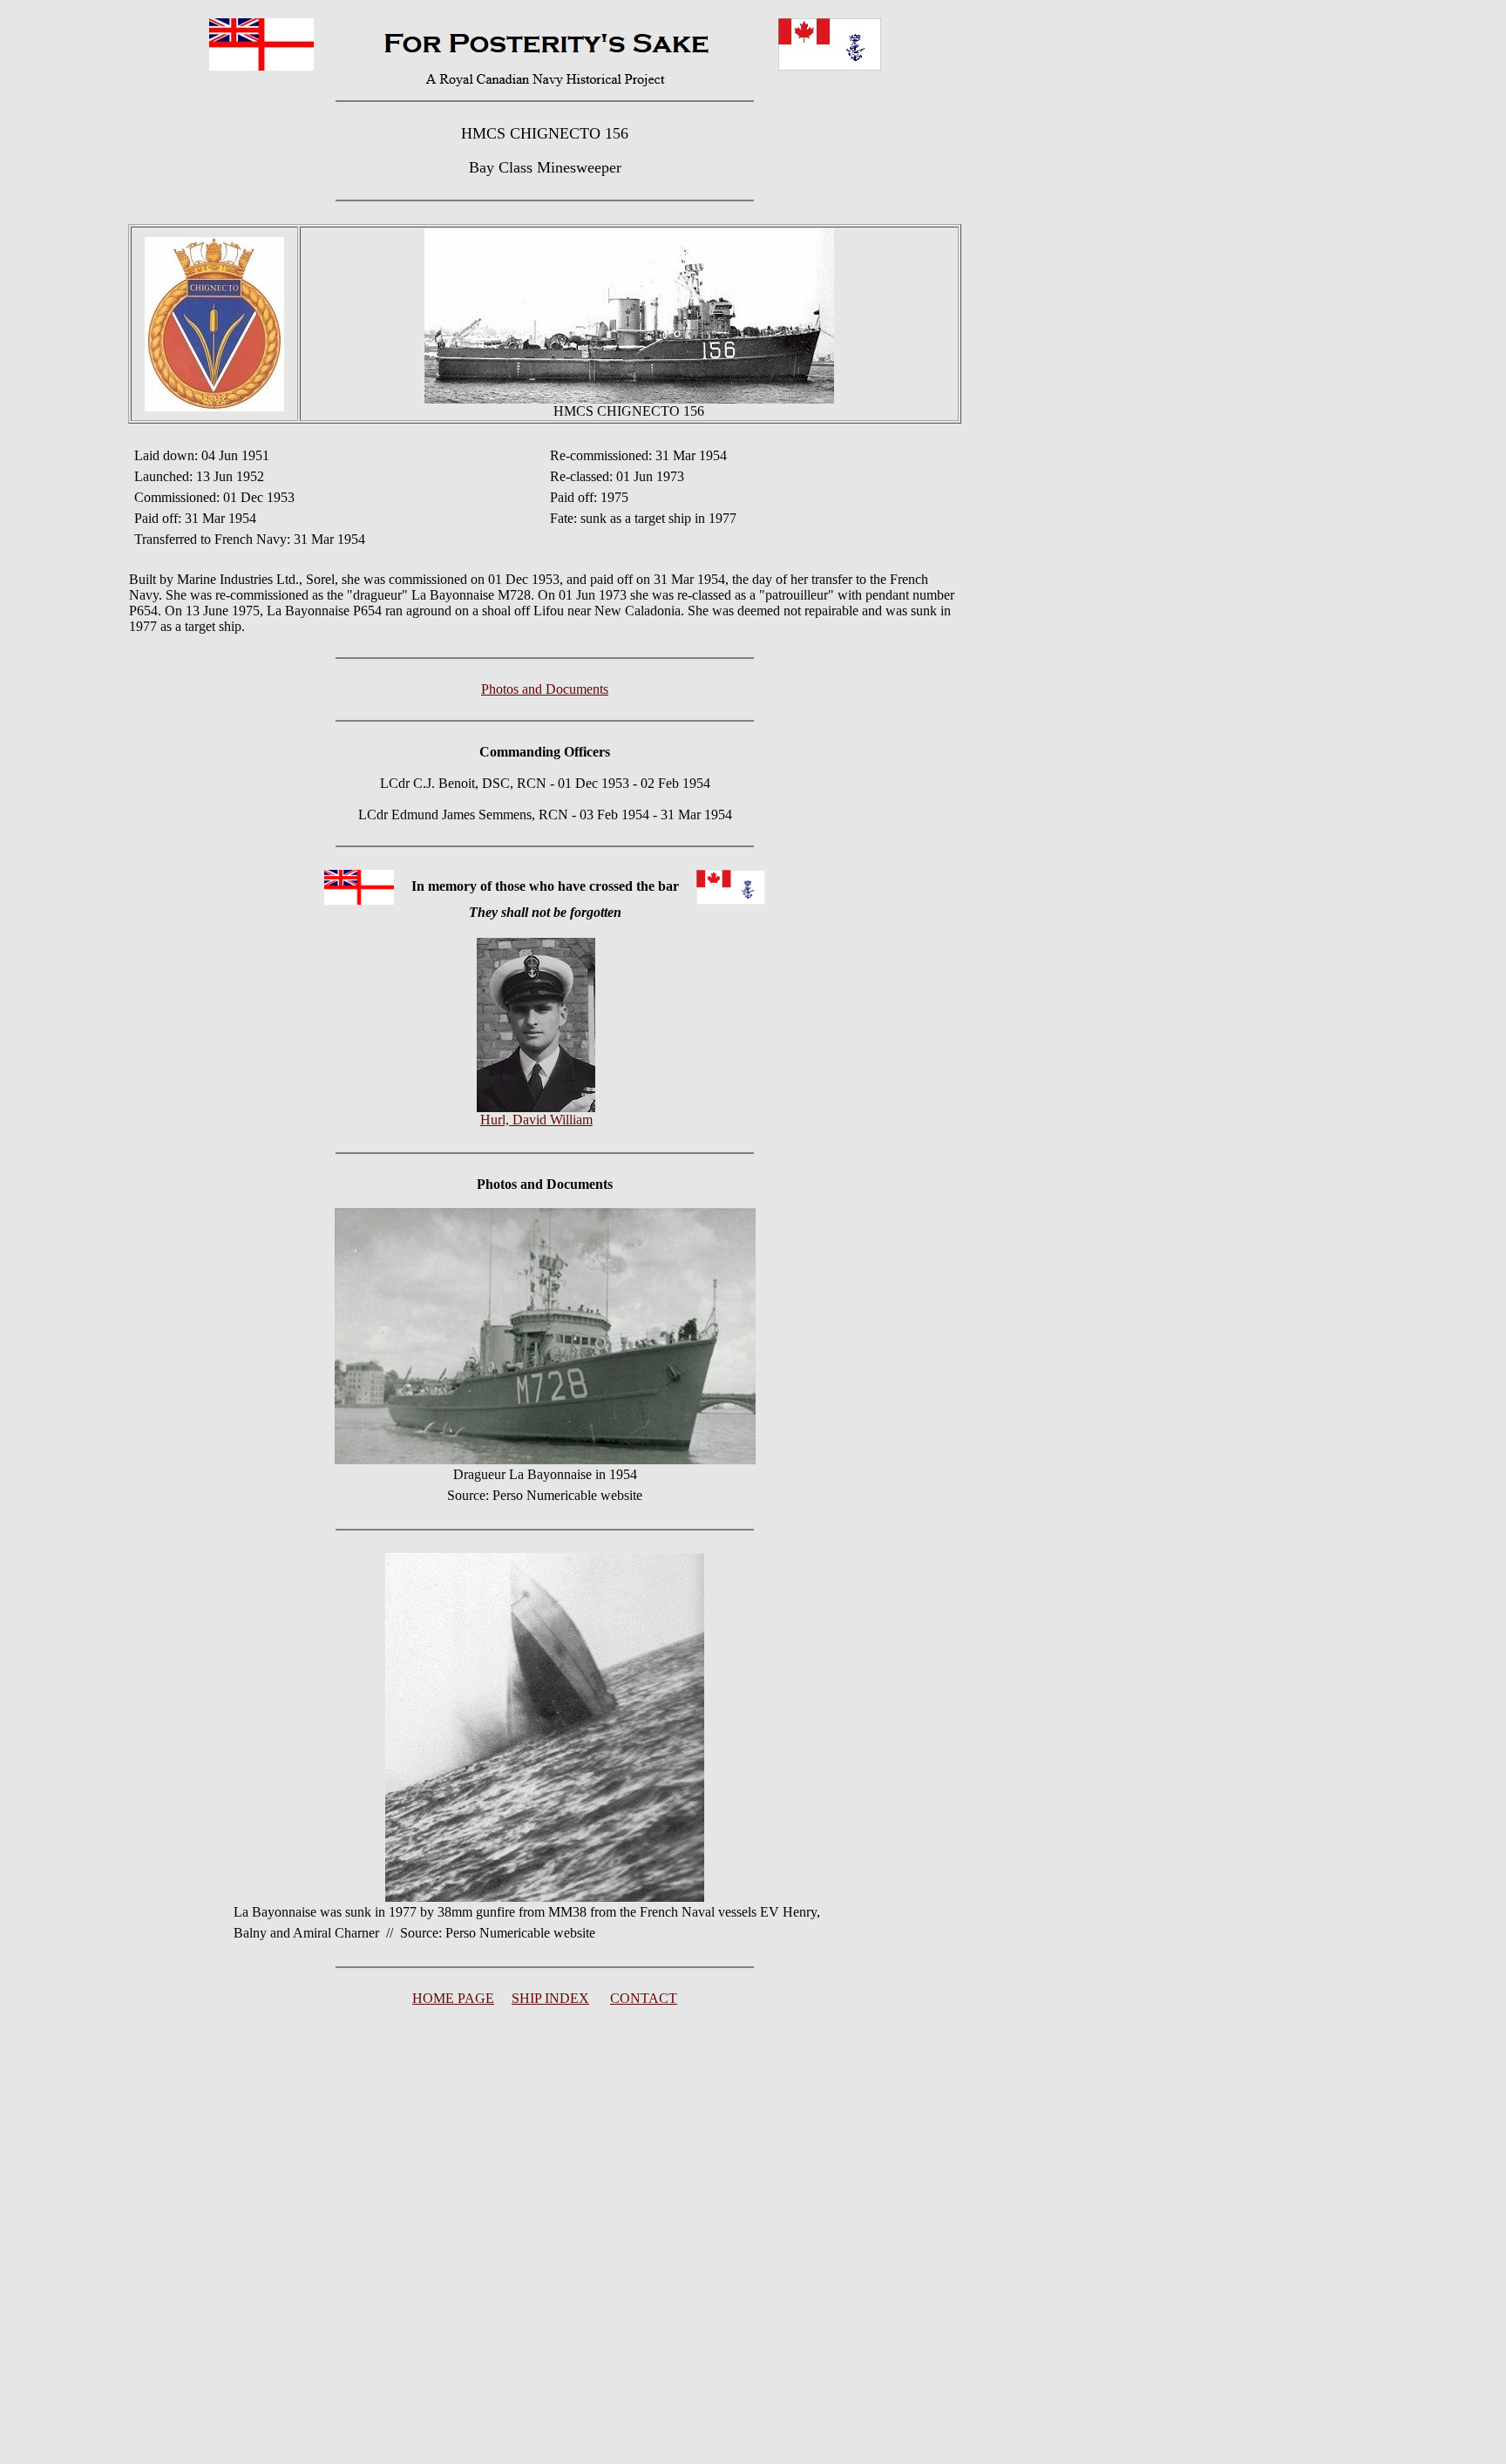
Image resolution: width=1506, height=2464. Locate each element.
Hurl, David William (536, 1120)
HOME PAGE (453, 1998)
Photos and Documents (545, 689)
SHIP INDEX (550, 1998)
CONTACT (644, 1998)
